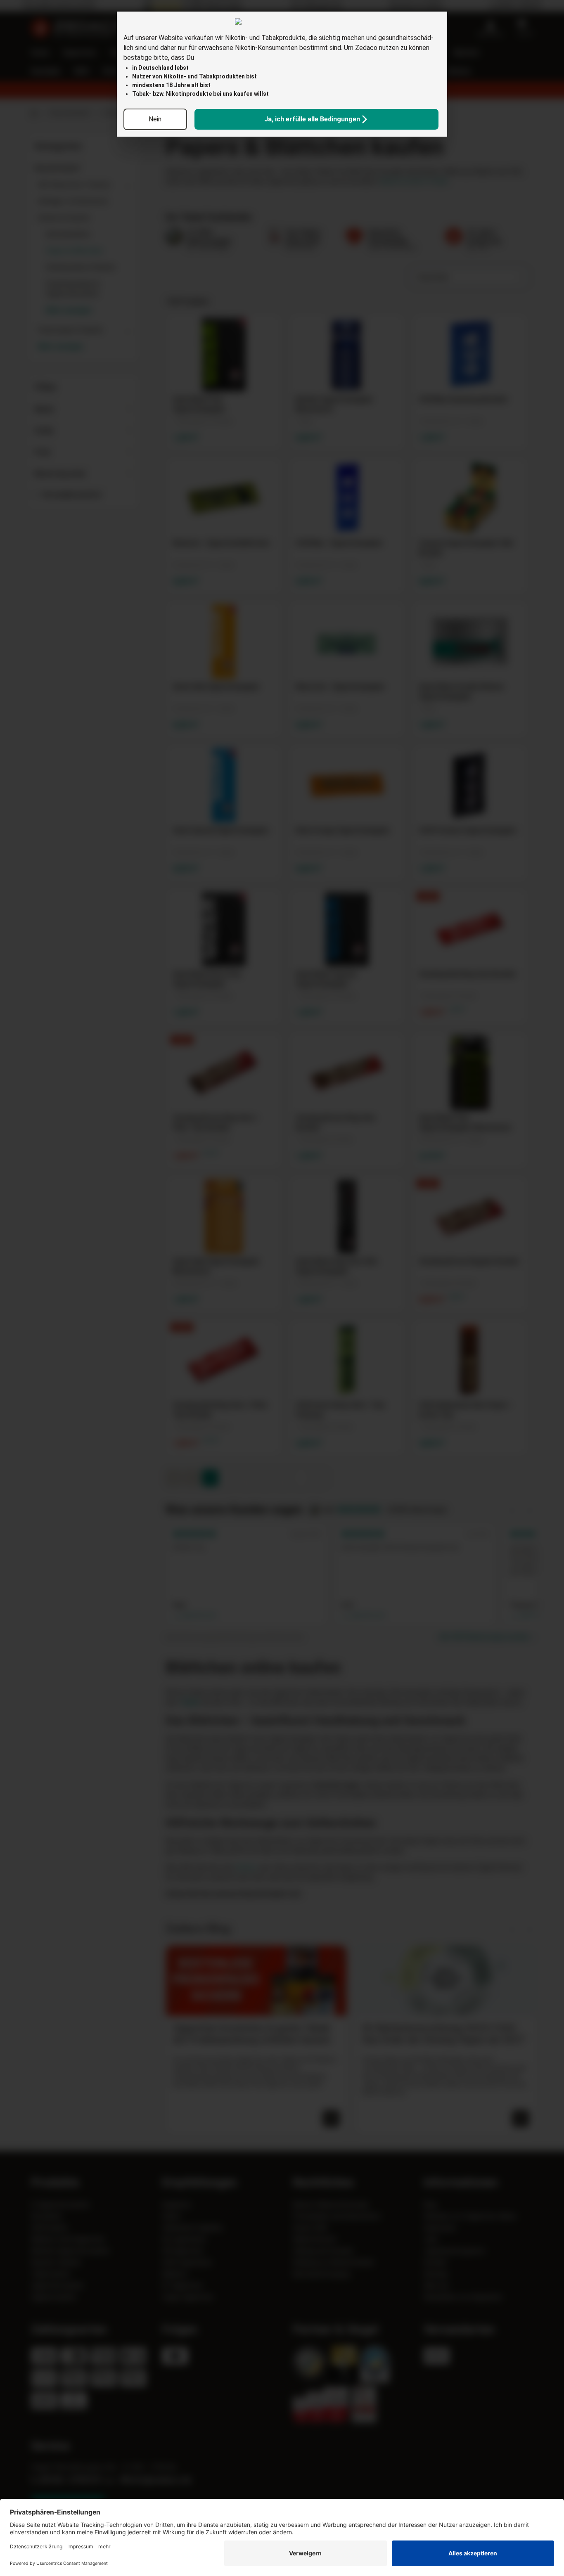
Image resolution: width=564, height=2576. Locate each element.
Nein (155, 119)
